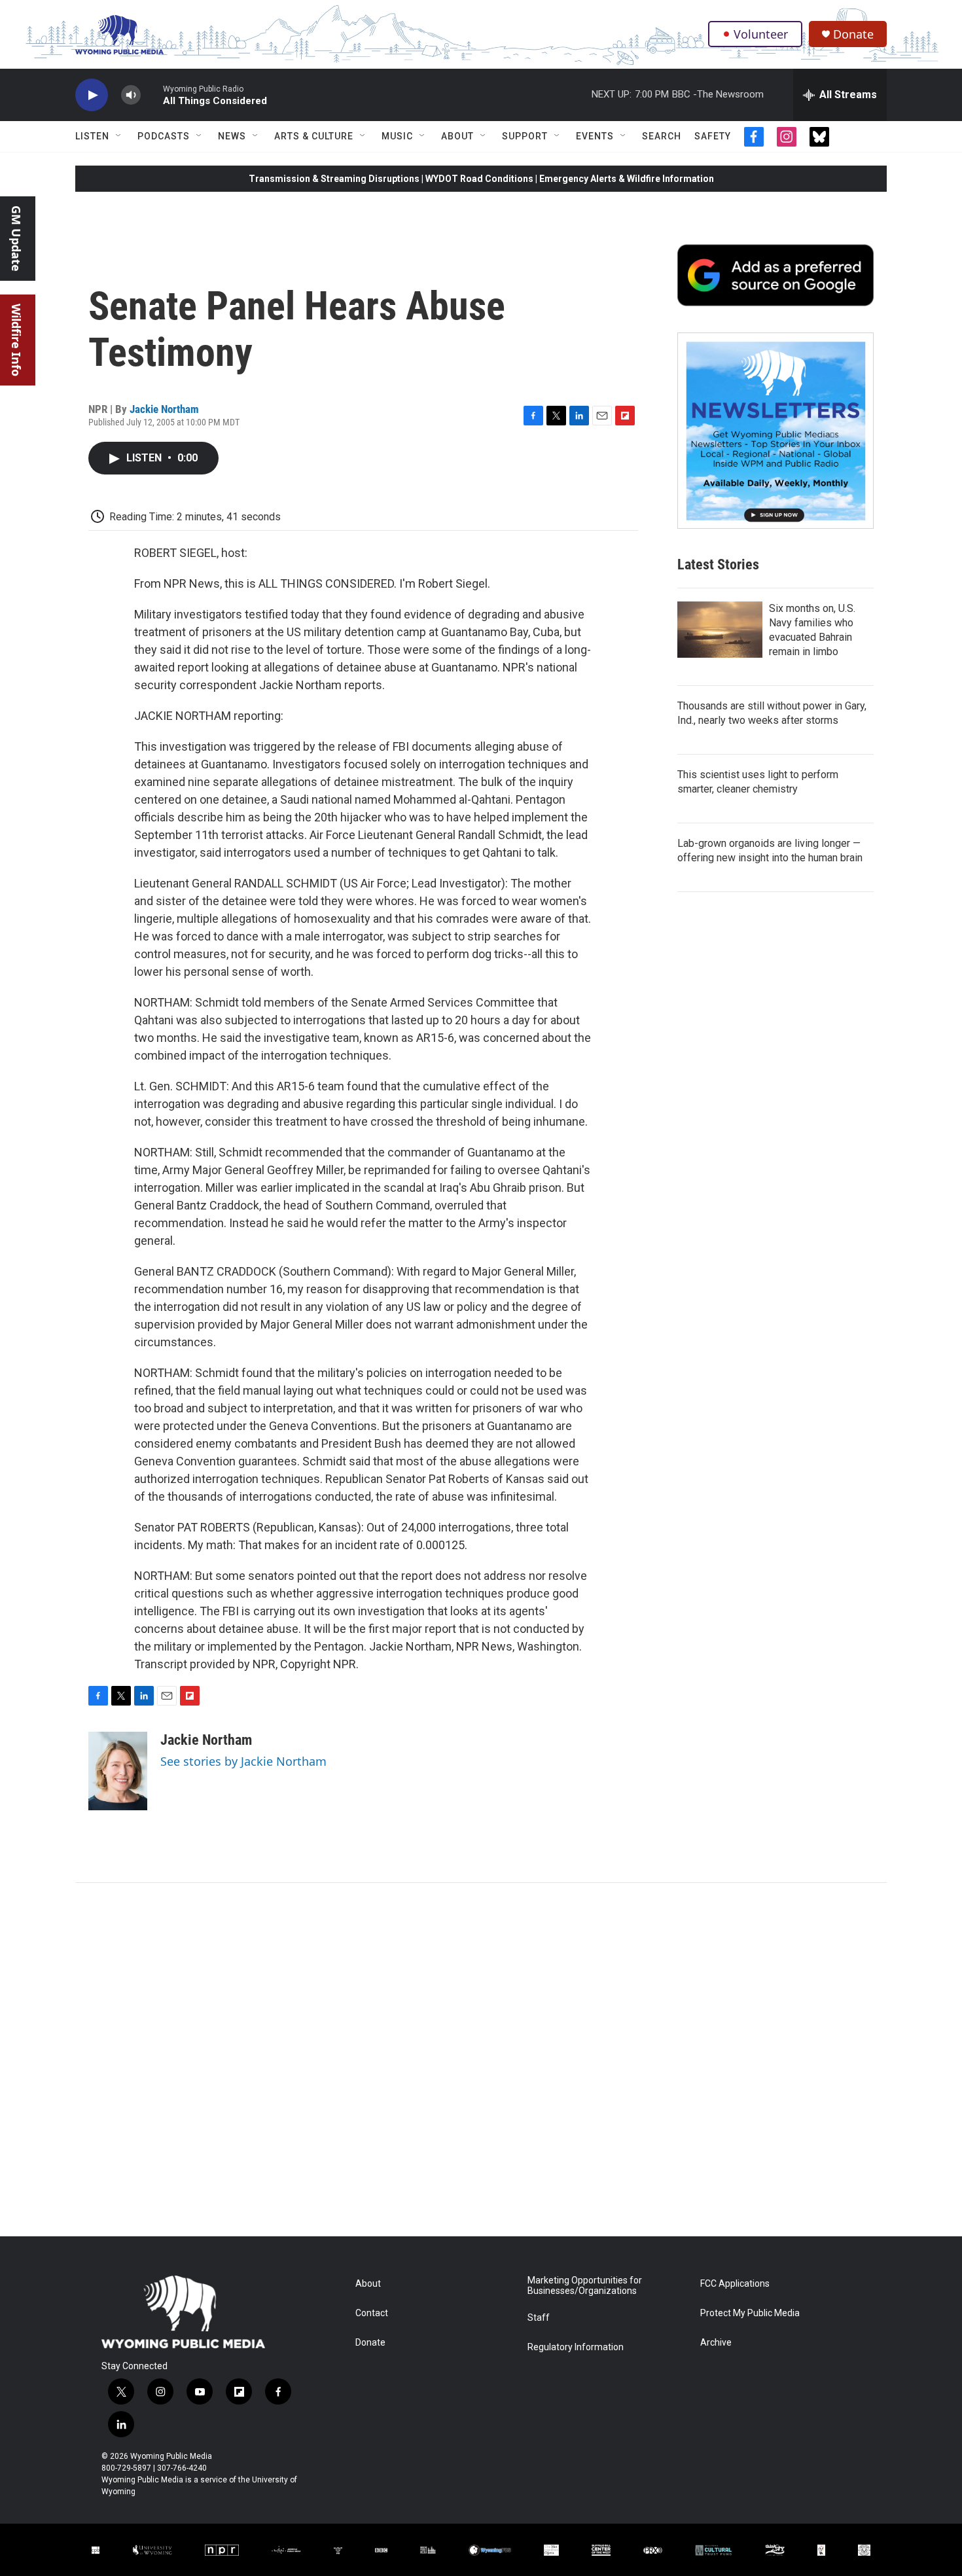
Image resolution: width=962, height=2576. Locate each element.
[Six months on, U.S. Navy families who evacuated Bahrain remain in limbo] (720, 630)
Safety (713, 136)
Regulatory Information (576, 2347)
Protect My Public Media (750, 2313)
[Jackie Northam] (118, 1771)
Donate (853, 34)
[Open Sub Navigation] (119, 136)
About (457, 136)
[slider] (152, 95)
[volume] (131, 95)
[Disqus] (481, 2060)
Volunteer (761, 34)
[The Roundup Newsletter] (775, 431)
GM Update (16, 239)
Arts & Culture (314, 136)
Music (397, 136)
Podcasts (164, 136)
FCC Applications (735, 2284)
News (232, 136)
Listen (92, 136)
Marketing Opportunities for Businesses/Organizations (585, 2286)
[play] (92, 95)
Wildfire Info (16, 340)
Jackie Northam (164, 409)
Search (662, 136)
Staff (539, 2318)
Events (595, 136)
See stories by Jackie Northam (243, 1761)
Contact (372, 2313)
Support (525, 136)
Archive (716, 2343)
